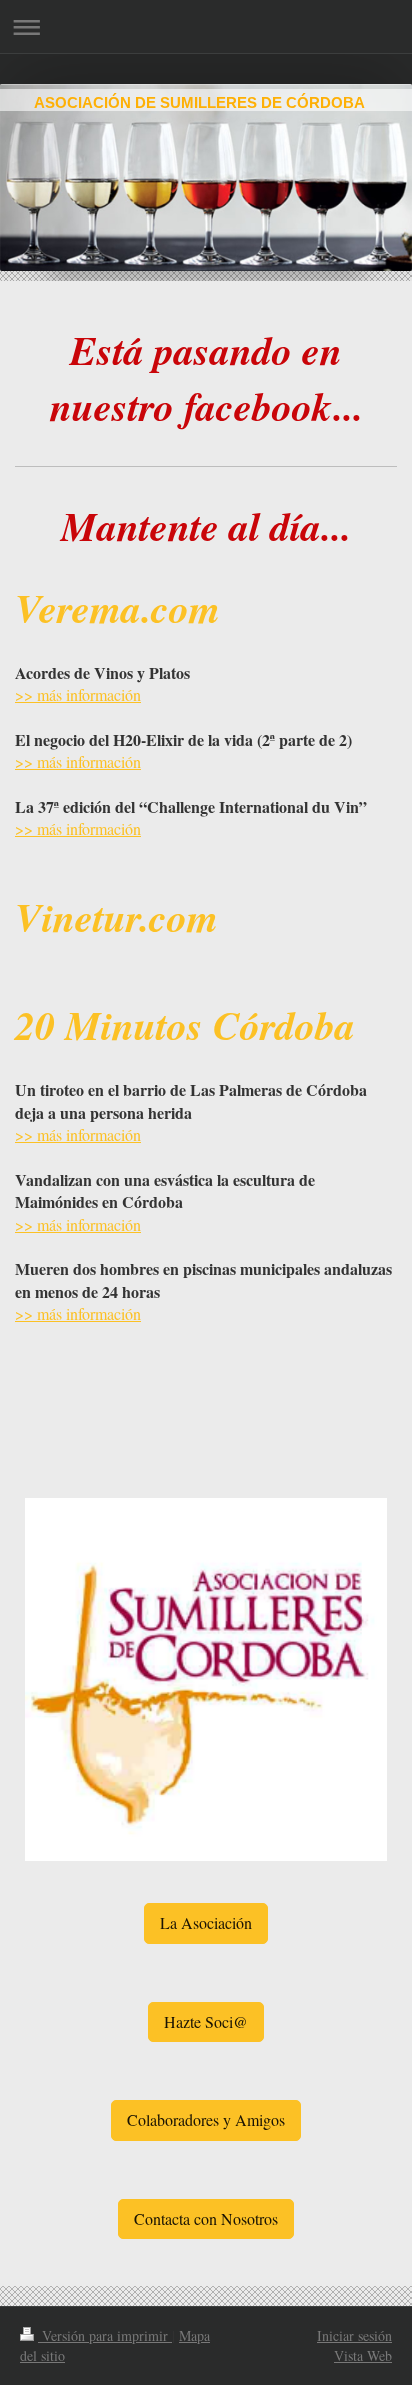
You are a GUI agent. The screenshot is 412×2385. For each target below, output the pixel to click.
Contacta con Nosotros (206, 2218)
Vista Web (363, 2355)
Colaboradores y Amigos (206, 2119)
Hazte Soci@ (206, 2021)
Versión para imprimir (105, 2335)
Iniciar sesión (354, 2335)
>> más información (78, 694)
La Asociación (206, 1922)
